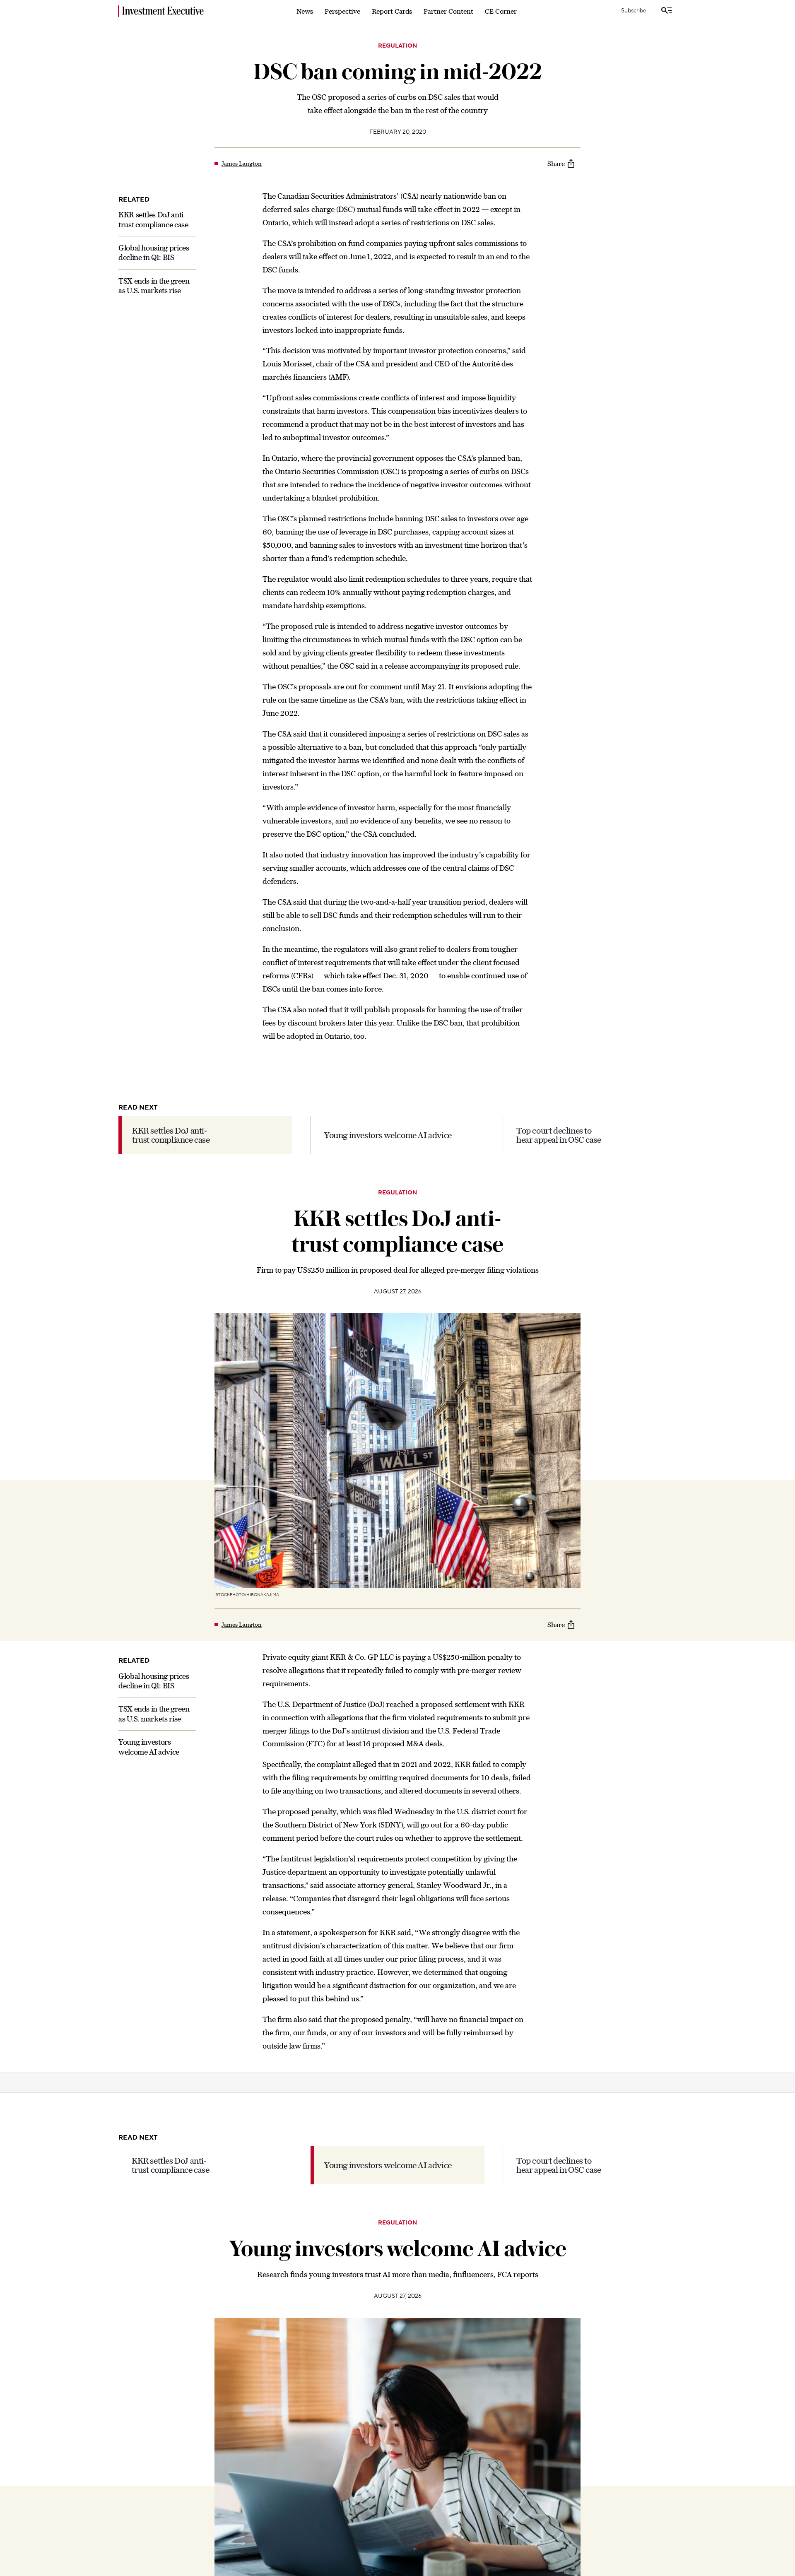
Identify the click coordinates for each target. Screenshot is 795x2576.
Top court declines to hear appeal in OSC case (559, 1135)
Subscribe (634, 11)
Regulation (397, 46)
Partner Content (448, 11)
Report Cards (392, 11)
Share (556, 164)
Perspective (342, 11)
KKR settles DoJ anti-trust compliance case (171, 1135)
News (305, 11)
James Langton (242, 164)
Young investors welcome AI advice (388, 1135)
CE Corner (501, 11)
